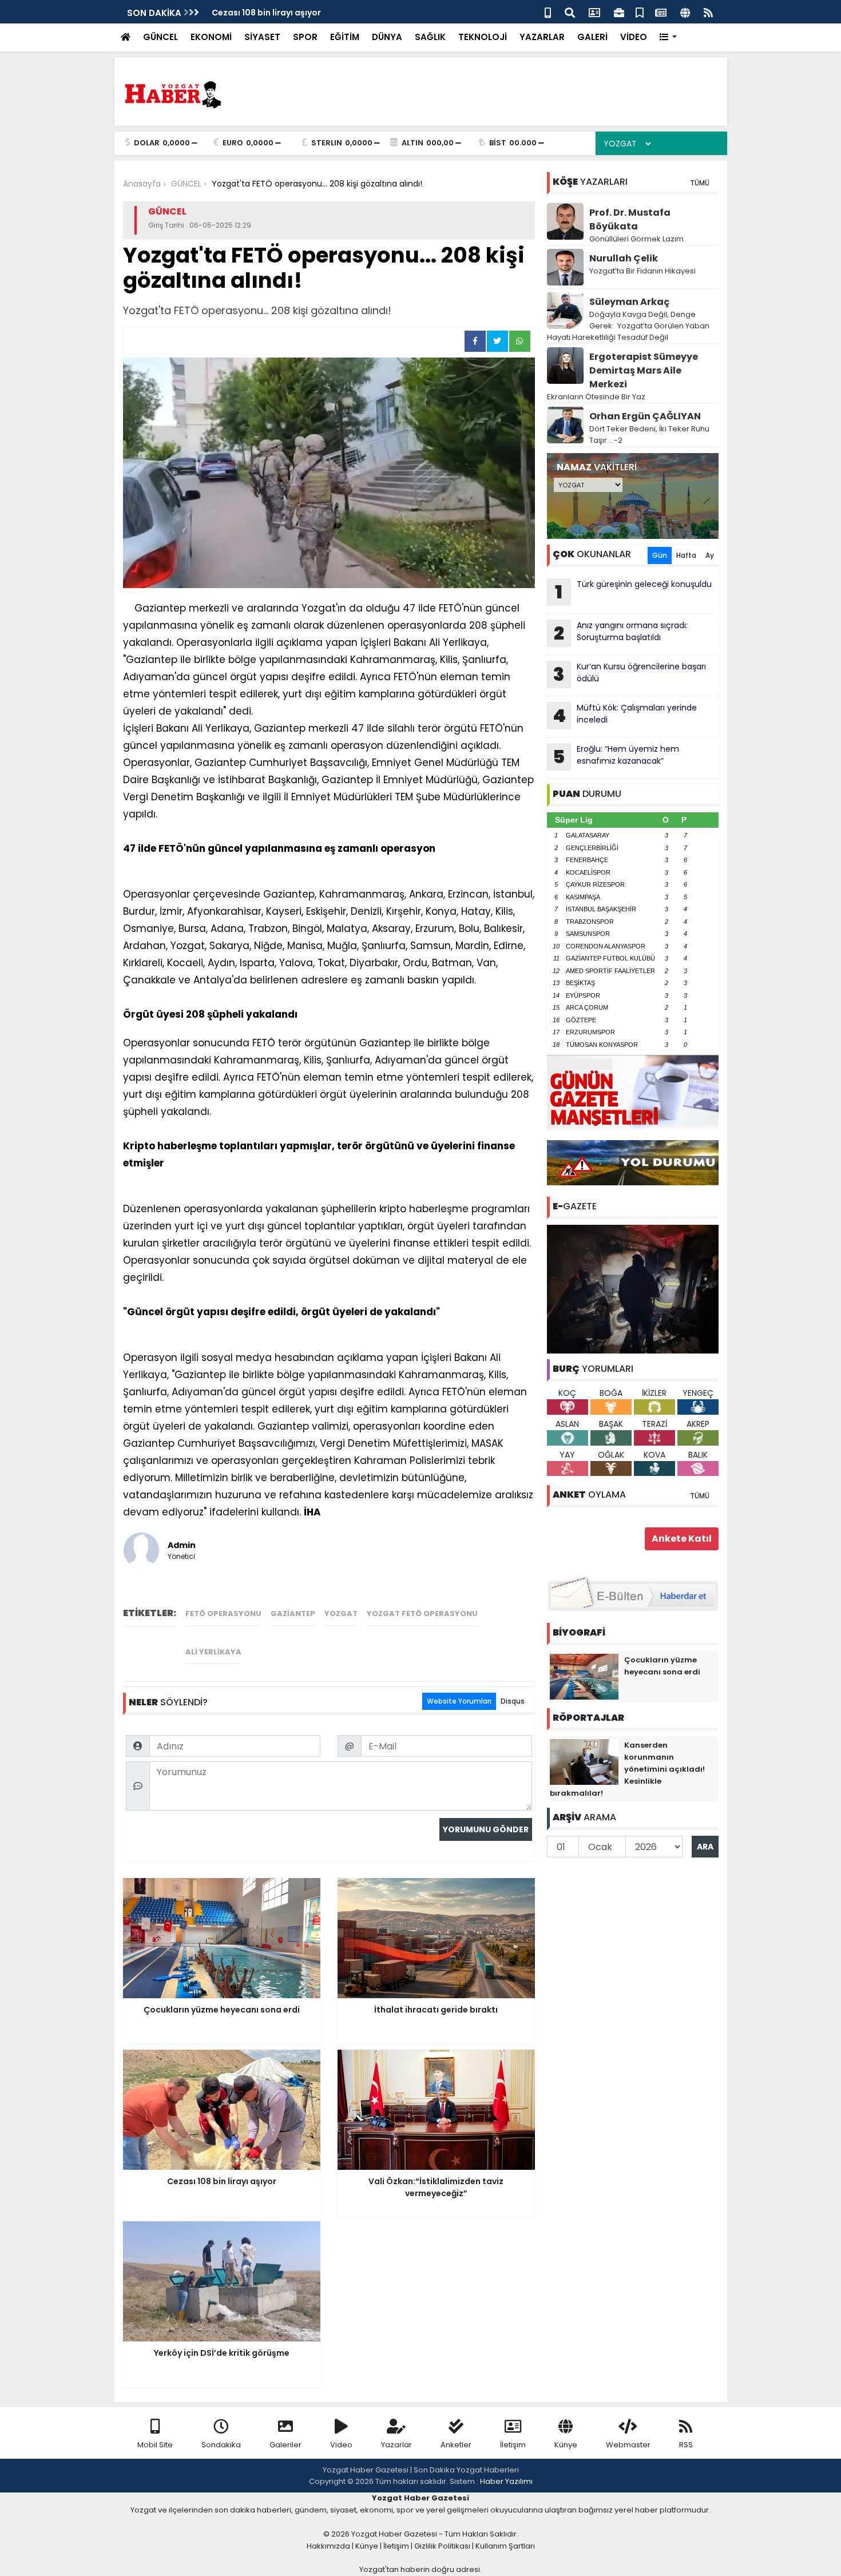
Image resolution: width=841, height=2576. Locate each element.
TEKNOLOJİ (483, 37)
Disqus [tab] (513, 1701)
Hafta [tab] (686, 555)
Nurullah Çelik (624, 258)
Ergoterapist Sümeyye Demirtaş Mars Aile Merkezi (644, 370)
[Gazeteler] (661, 12)
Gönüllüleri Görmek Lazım (637, 239)
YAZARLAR (542, 37)
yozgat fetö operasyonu (422, 1614)
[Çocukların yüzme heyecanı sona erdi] (584, 1676)
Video (341, 2445)
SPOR (305, 37)
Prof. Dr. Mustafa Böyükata (630, 219)
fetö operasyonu (223, 1614)
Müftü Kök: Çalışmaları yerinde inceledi (625, 715)
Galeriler (285, 2445)
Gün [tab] (660, 555)
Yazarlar (396, 2445)
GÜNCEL (160, 37)
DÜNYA (387, 37)
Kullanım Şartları (505, 2546)
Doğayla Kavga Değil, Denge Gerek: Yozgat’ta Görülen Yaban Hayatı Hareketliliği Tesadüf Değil (628, 326)
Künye (566, 2445)
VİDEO (634, 37)
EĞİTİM (345, 37)
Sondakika (221, 2445)
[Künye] (685, 12)
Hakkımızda (328, 2546)
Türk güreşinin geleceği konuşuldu (633, 592)
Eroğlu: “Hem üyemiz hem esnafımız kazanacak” (616, 756)
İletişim (513, 2445)
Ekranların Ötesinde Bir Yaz (596, 397)
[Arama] (570, 12)
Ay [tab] (710, 555)
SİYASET (262, 37)
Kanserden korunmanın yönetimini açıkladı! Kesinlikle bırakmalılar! (627, 1769)
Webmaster (628, 2445)
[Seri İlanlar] (640, 12)
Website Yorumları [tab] (459, 1701)
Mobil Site (155, 2445)
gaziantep (293, 1614)
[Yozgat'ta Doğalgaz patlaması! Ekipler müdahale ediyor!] (633, 1288)
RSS (686, 2445)
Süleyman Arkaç (629, 302)
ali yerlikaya (213, 1652)
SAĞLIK (430, 37)
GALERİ (592, 37)
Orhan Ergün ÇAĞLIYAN (645, 416)
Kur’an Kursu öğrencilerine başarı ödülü (630, 674)
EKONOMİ (211, 37)
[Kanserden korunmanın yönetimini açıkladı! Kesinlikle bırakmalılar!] (584, 1761)
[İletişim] (594, 12)
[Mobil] (548, 12)
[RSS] (708, 12)
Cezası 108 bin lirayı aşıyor (266, 13)
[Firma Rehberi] (619, 12)
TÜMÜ (700, 183)
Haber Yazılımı (506, 2481)
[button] (669, 37)
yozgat (341, 1614)
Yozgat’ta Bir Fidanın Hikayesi (642, 271)
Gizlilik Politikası (442, 2546)
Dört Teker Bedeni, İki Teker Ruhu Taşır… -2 (649, 434)
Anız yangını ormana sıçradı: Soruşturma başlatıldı (621, 633)
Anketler (456, 2445)
